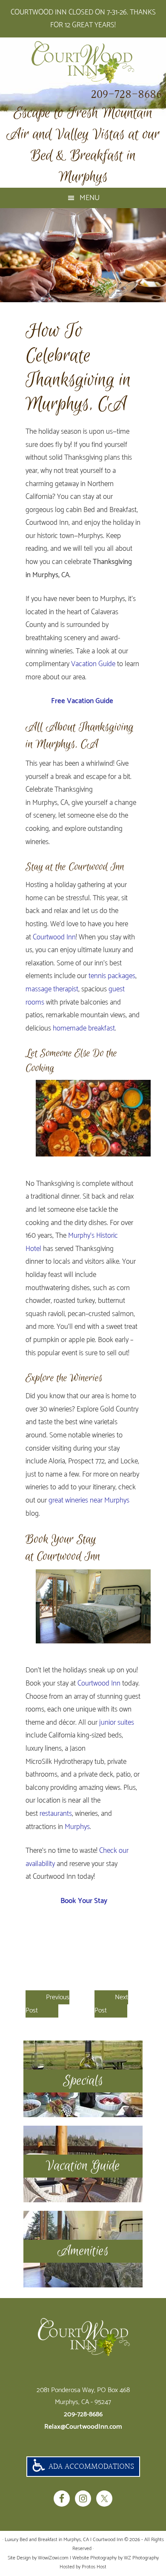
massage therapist (52, 989)
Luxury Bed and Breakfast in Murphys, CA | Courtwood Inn (83, 62)
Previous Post (47, 2004)
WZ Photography (141, 2558)
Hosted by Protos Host (83, 2567)
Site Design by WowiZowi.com (38, 2558)
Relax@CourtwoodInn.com (83, 2427)
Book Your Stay (83, 1901)
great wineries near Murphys (89, 1500)
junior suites (117, 1723)
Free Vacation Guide (82, 701)
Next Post (111, 2004)
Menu (90, 198)
